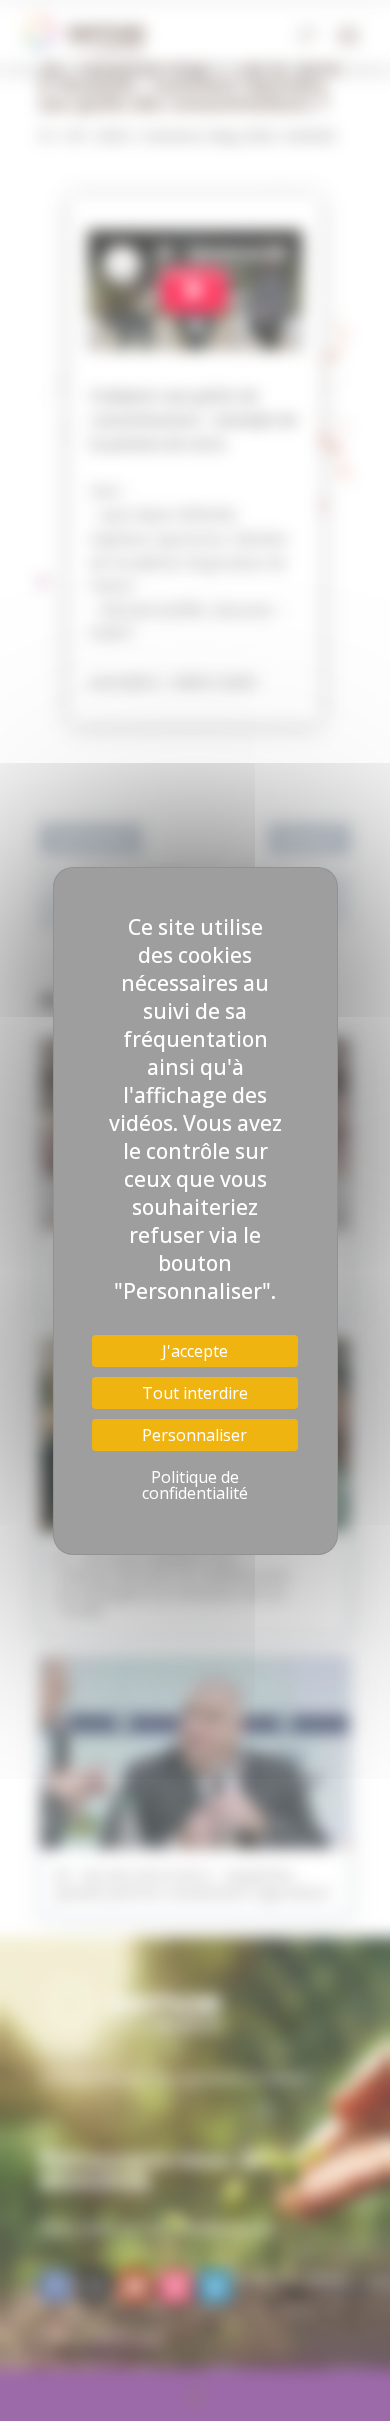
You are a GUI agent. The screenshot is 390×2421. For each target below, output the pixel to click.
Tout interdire (195, 1393)
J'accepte (195, 1351)
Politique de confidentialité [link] (195, 1485)
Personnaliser (194, 1435)
